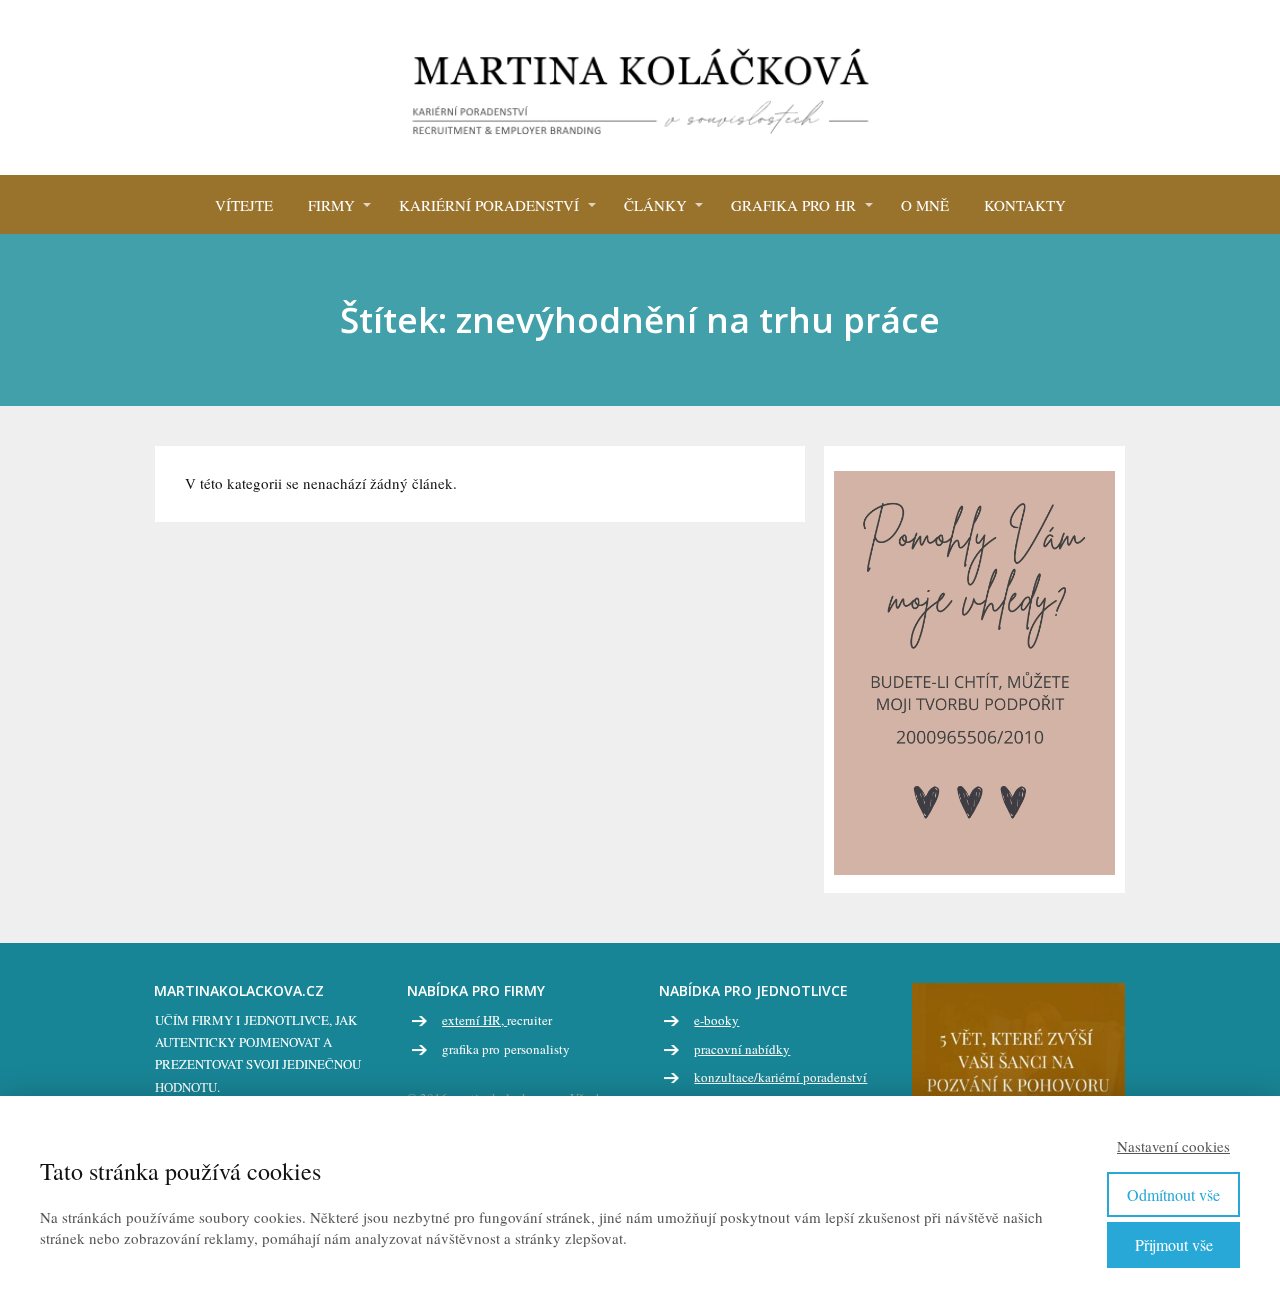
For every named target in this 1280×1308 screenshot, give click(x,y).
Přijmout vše (1174, 1244)
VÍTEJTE (244, 205)
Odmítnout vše (1173, 1194)
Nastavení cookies (1173, 1146)
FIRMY (331, 205)
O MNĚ (925, 205)
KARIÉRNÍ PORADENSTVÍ (489, 205)
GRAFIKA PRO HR (793, 205)
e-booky (716, 1020)
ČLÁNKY (655, 205)
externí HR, (474, 1020)
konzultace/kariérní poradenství (780, 1077)
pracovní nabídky (742, 1049)
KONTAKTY (1025, 205)
